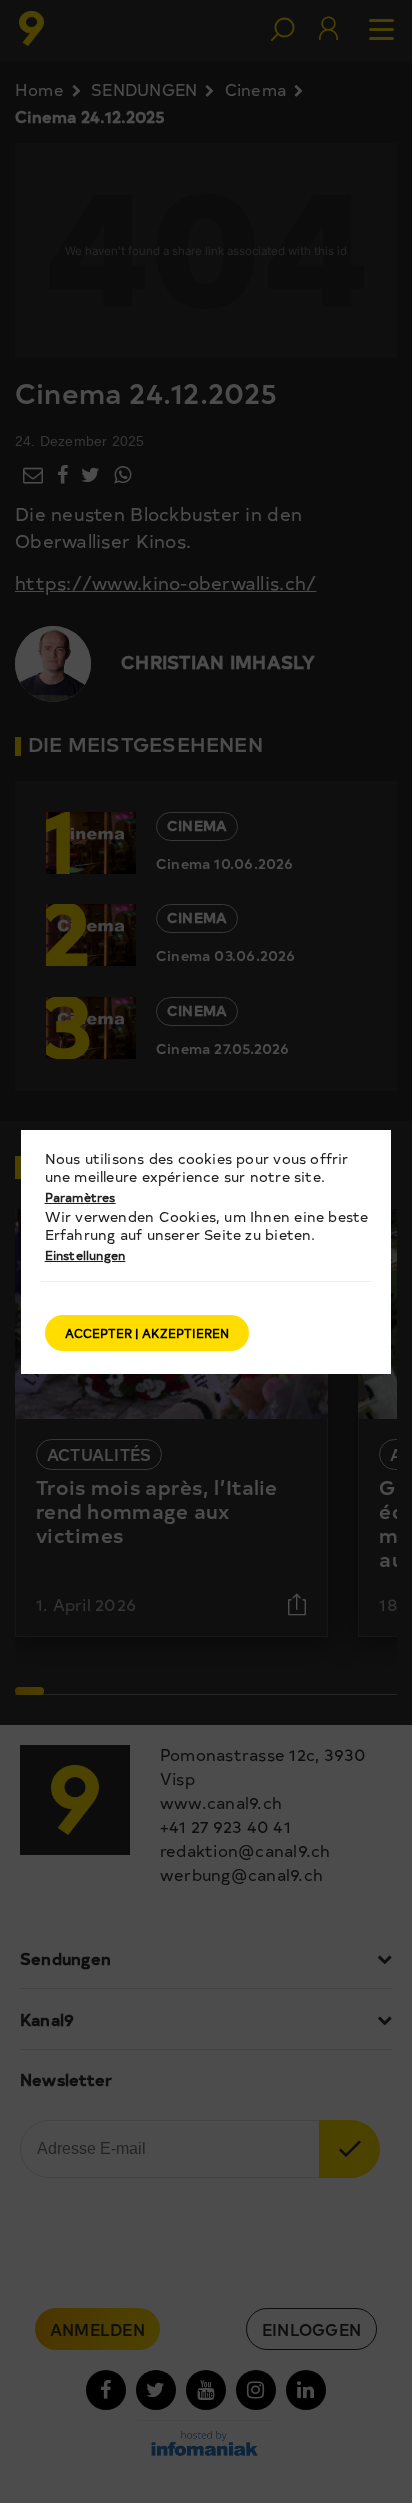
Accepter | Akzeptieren (147, 1333)
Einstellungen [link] (85, 1255)
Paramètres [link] (80, 1197)
